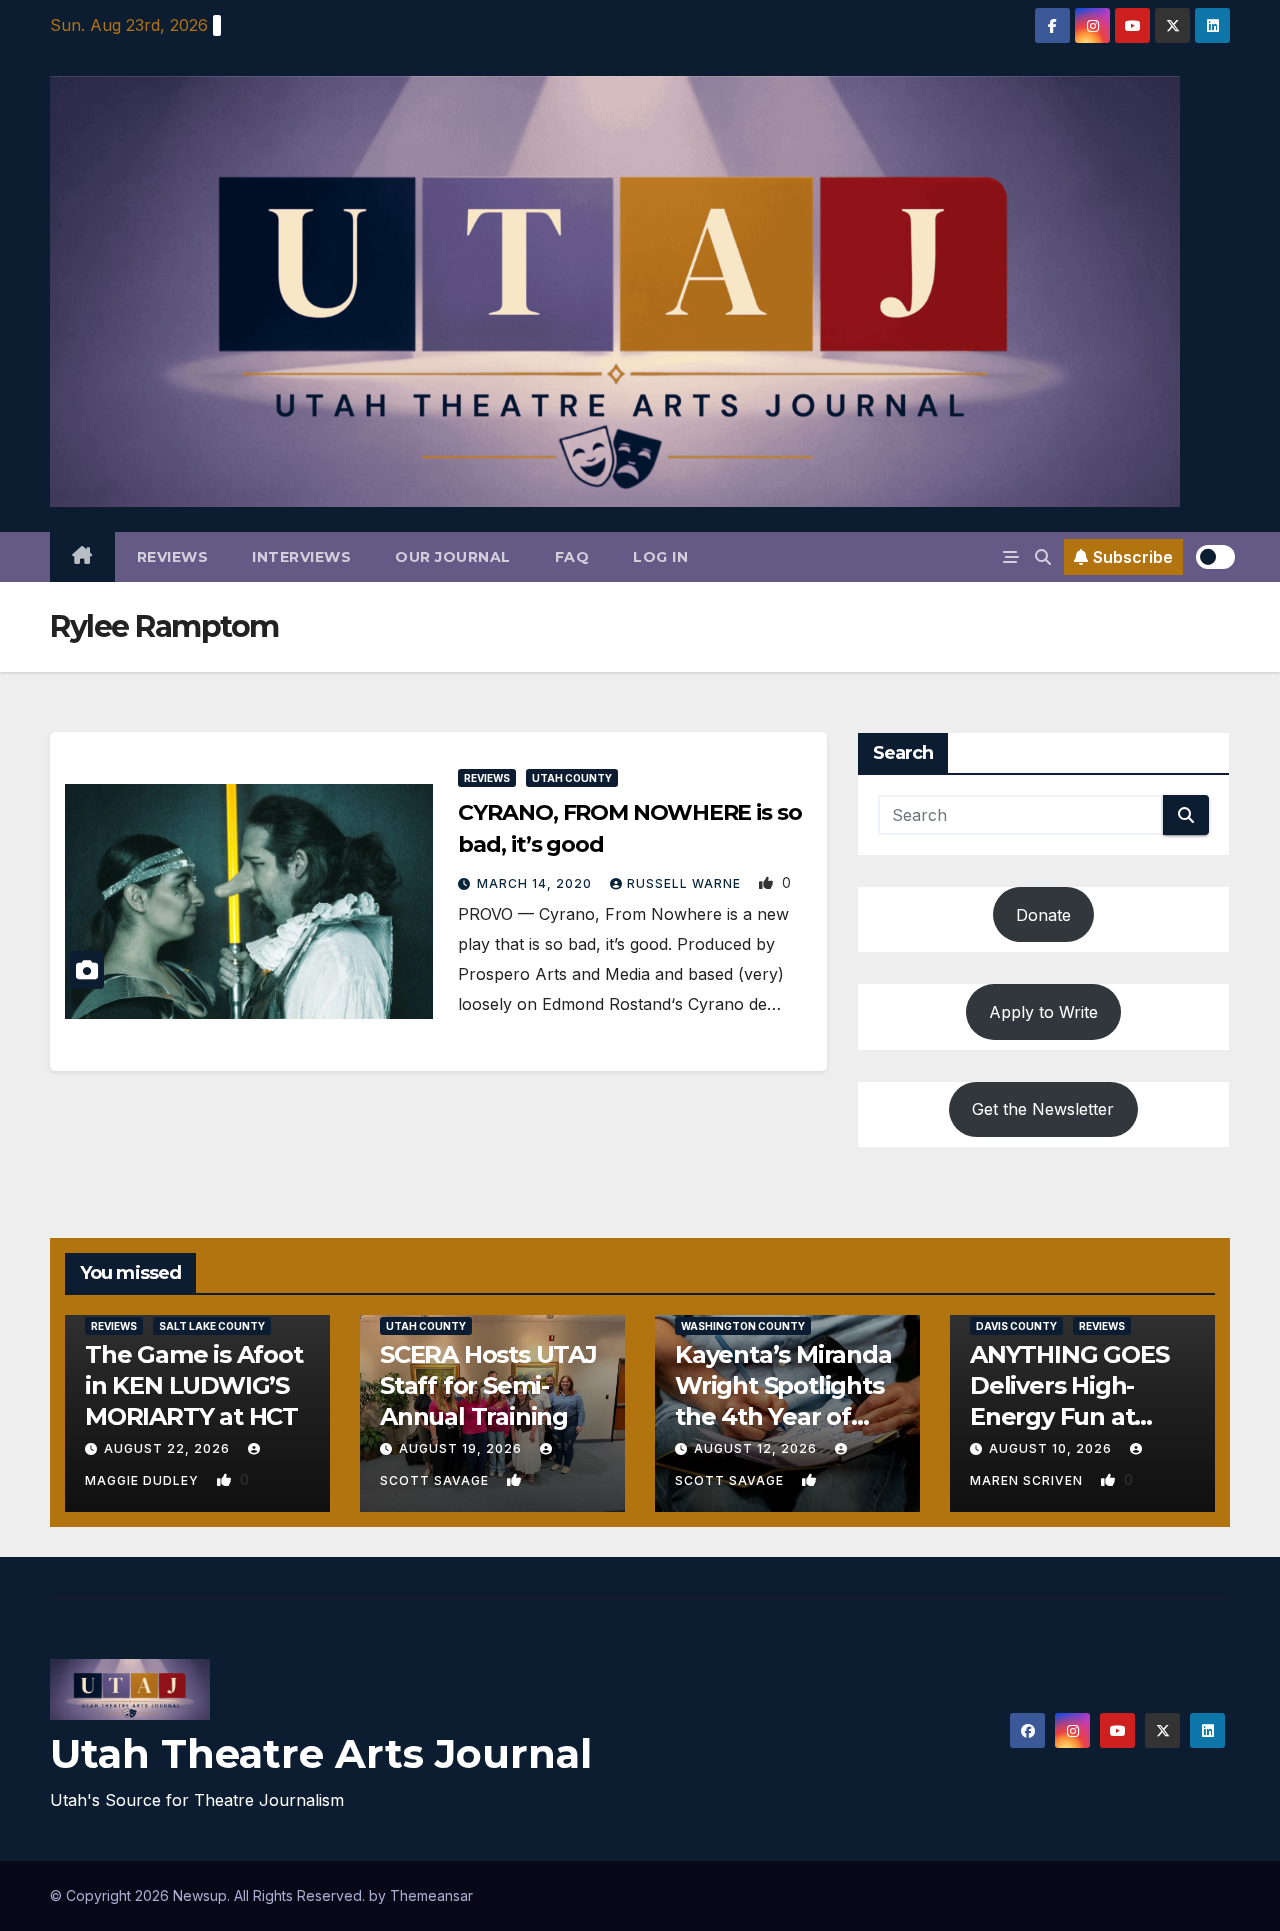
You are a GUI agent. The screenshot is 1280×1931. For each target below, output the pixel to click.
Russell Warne (686, 883)
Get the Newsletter (1043, 1109)
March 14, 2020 (536, 883)
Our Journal (453, 557)
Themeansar (431, 1895)
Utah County (572, 778)
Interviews (301, 557)
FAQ (572, 557)
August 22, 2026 (169, 1448)
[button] (1043, 557)
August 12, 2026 (757, 1448)
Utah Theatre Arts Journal (321, 1753)
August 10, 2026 (1052, 1448)
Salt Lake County (212, 1326)
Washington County (743, 1326)
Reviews (173, 557)
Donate (1043, 915)
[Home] (82, 557)
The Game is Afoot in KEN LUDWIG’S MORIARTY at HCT (194, 1385)
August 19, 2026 (462, 1448)
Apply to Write (1043, 1012)
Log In (660, 557)
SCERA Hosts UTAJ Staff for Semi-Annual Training (488, 1385)
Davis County (1016, 1326)
